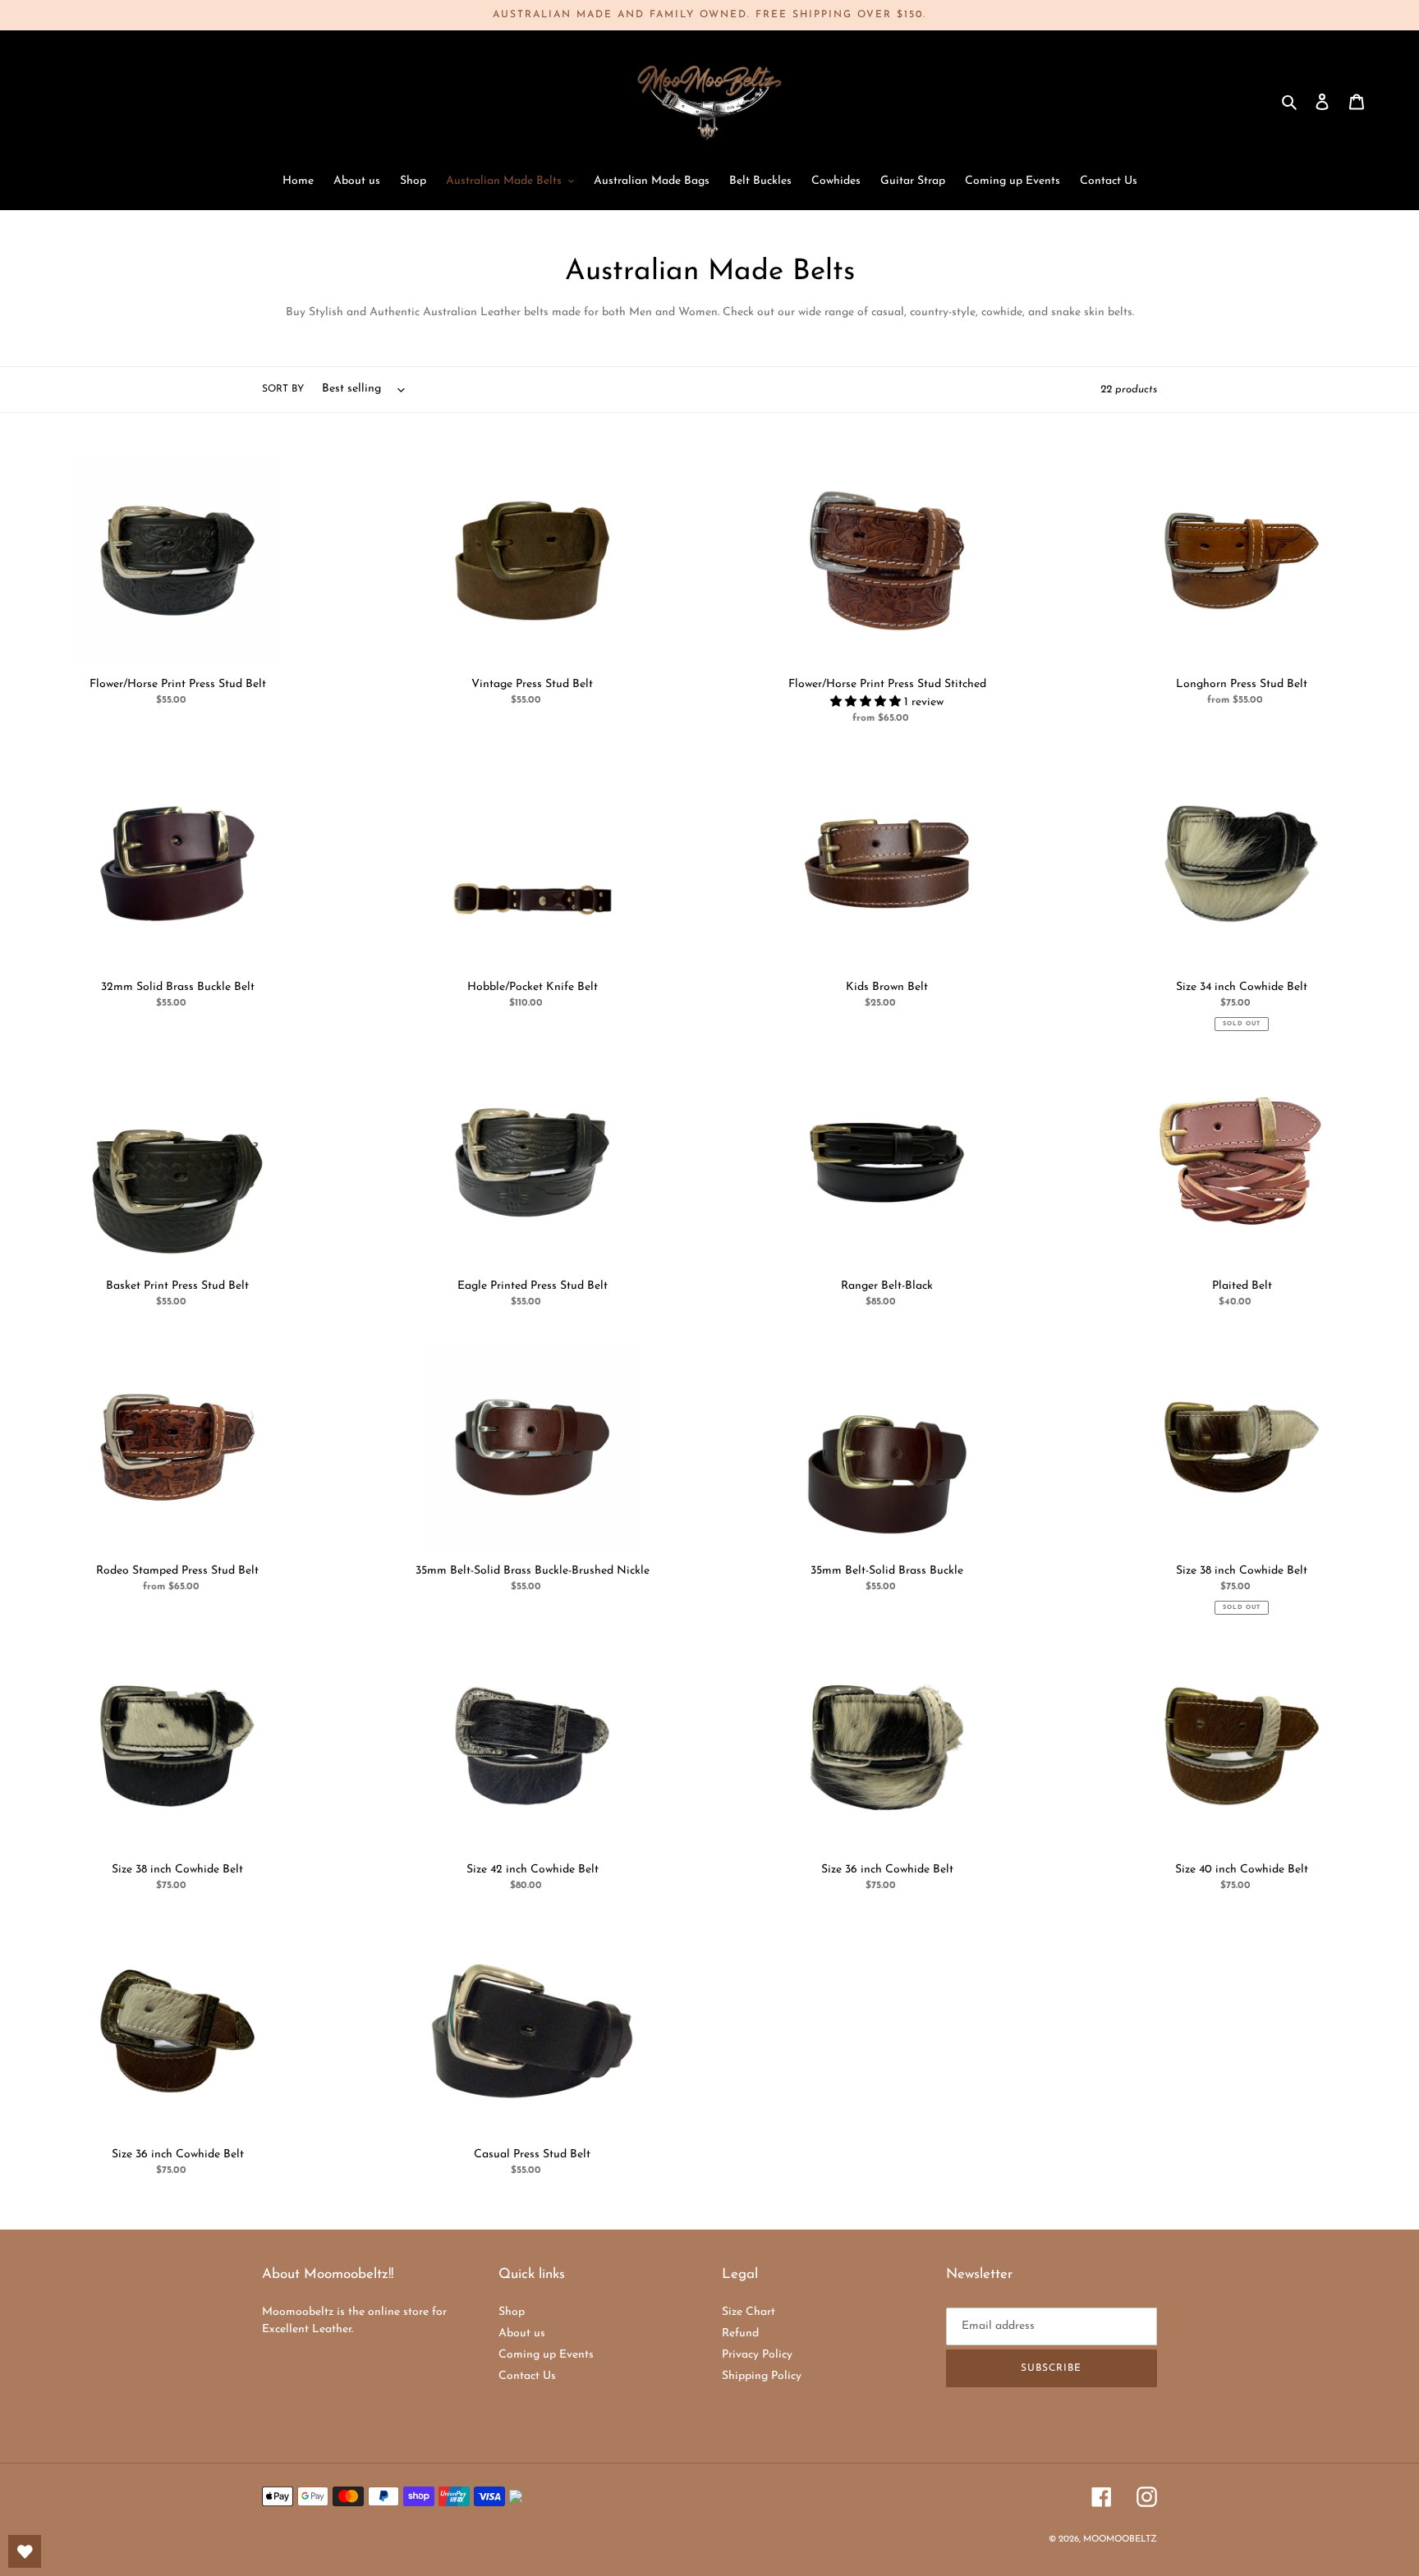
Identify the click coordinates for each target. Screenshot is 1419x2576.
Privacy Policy (757, 2355)
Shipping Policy (762, 2376)
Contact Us (527, 2376)
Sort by (283, 389)
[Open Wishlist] (25, 2551)
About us (522, 2333)
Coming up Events (546, 2355)
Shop (512, 2312)
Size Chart (749, 2312)
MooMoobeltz (1120, 2539)
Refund (740, 2333)
